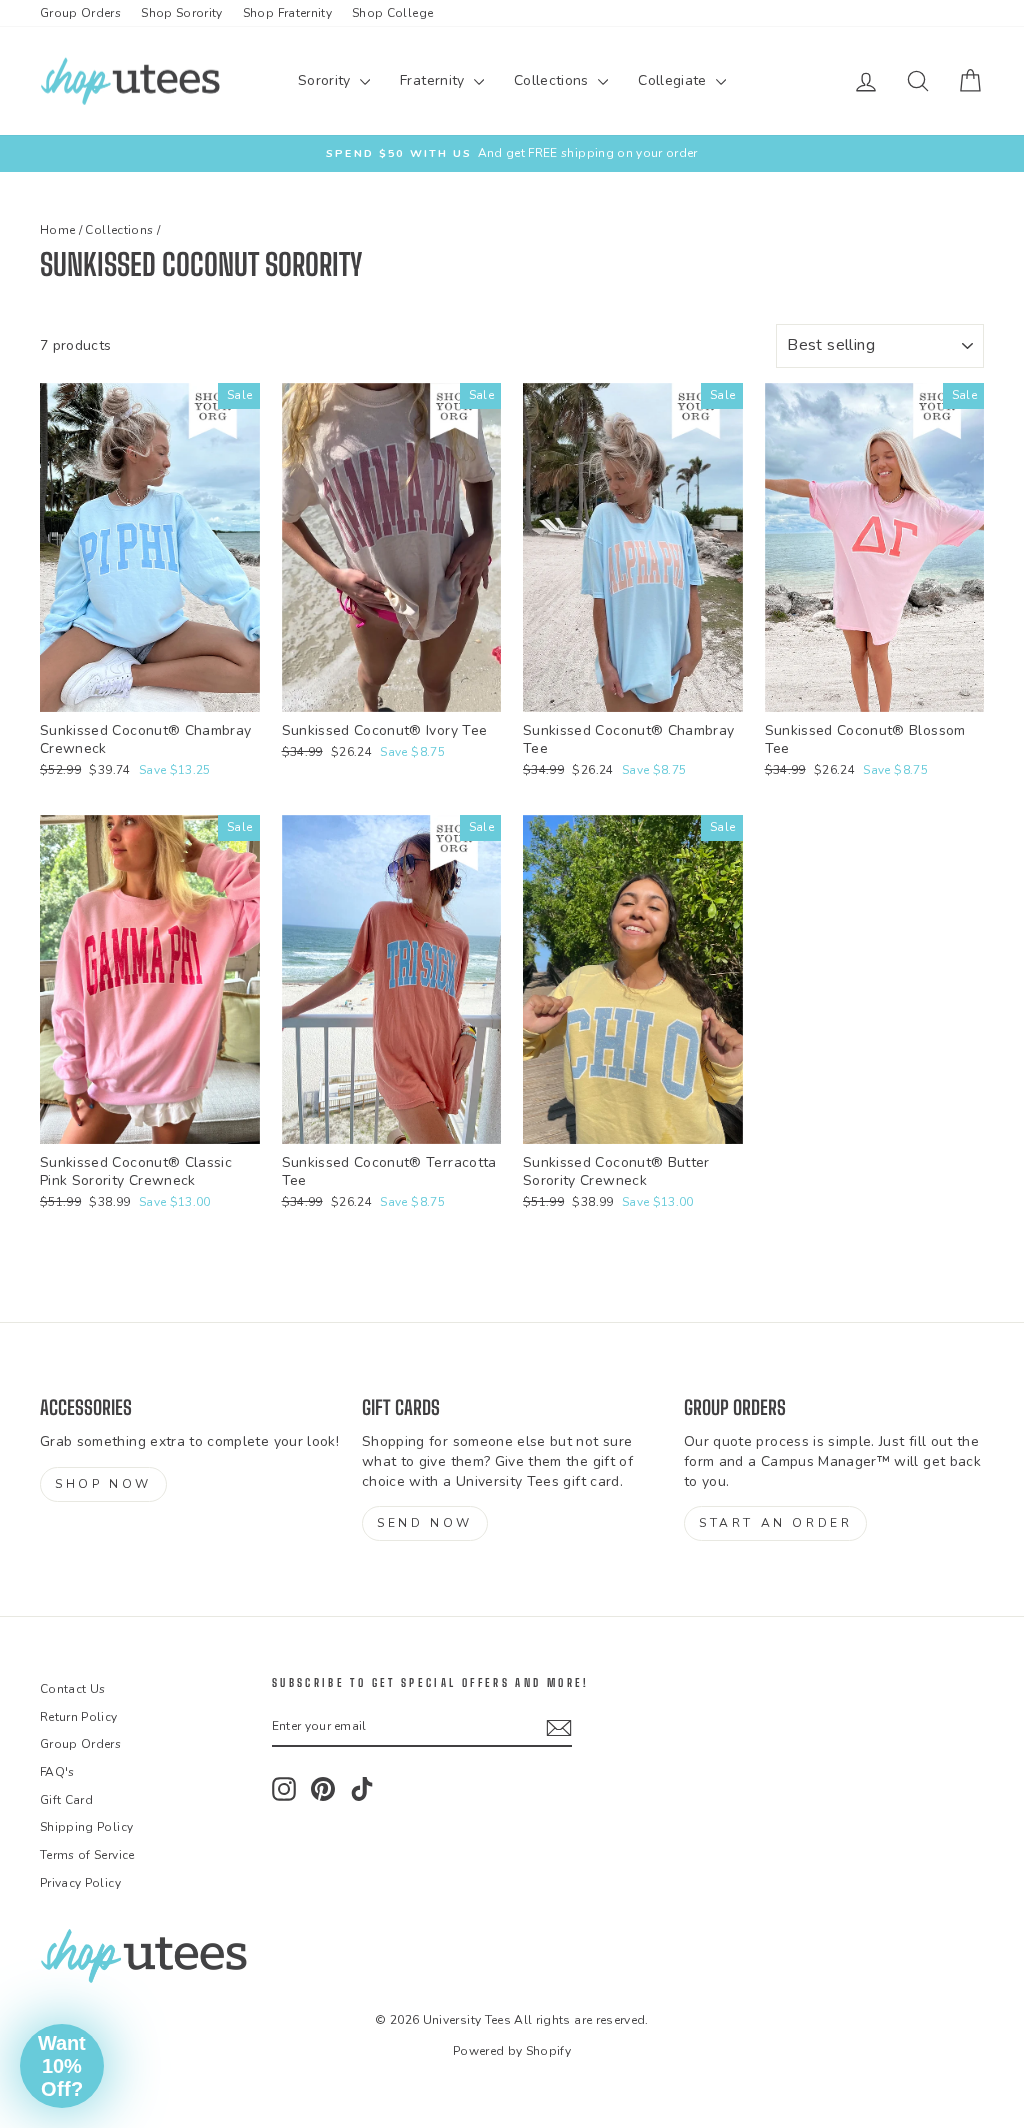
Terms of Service (87, 1855)
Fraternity (434, 80)
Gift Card (66, 1800)
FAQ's (57, 1772)
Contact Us (73, 1689)
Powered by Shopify (512, 2051)
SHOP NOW (103, 1484)
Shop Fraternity (287, 13)
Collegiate (674, 80)
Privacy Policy (80, 1883)
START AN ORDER (775, 1523)
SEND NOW (425, 1523)
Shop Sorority (182, 13)
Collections (553, 80)
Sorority (326, 80)
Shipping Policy (86, 1827)
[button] (62, 2066)
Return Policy (79, 1717)
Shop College (392, 13)
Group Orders (80, 13)
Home (57, 230)
